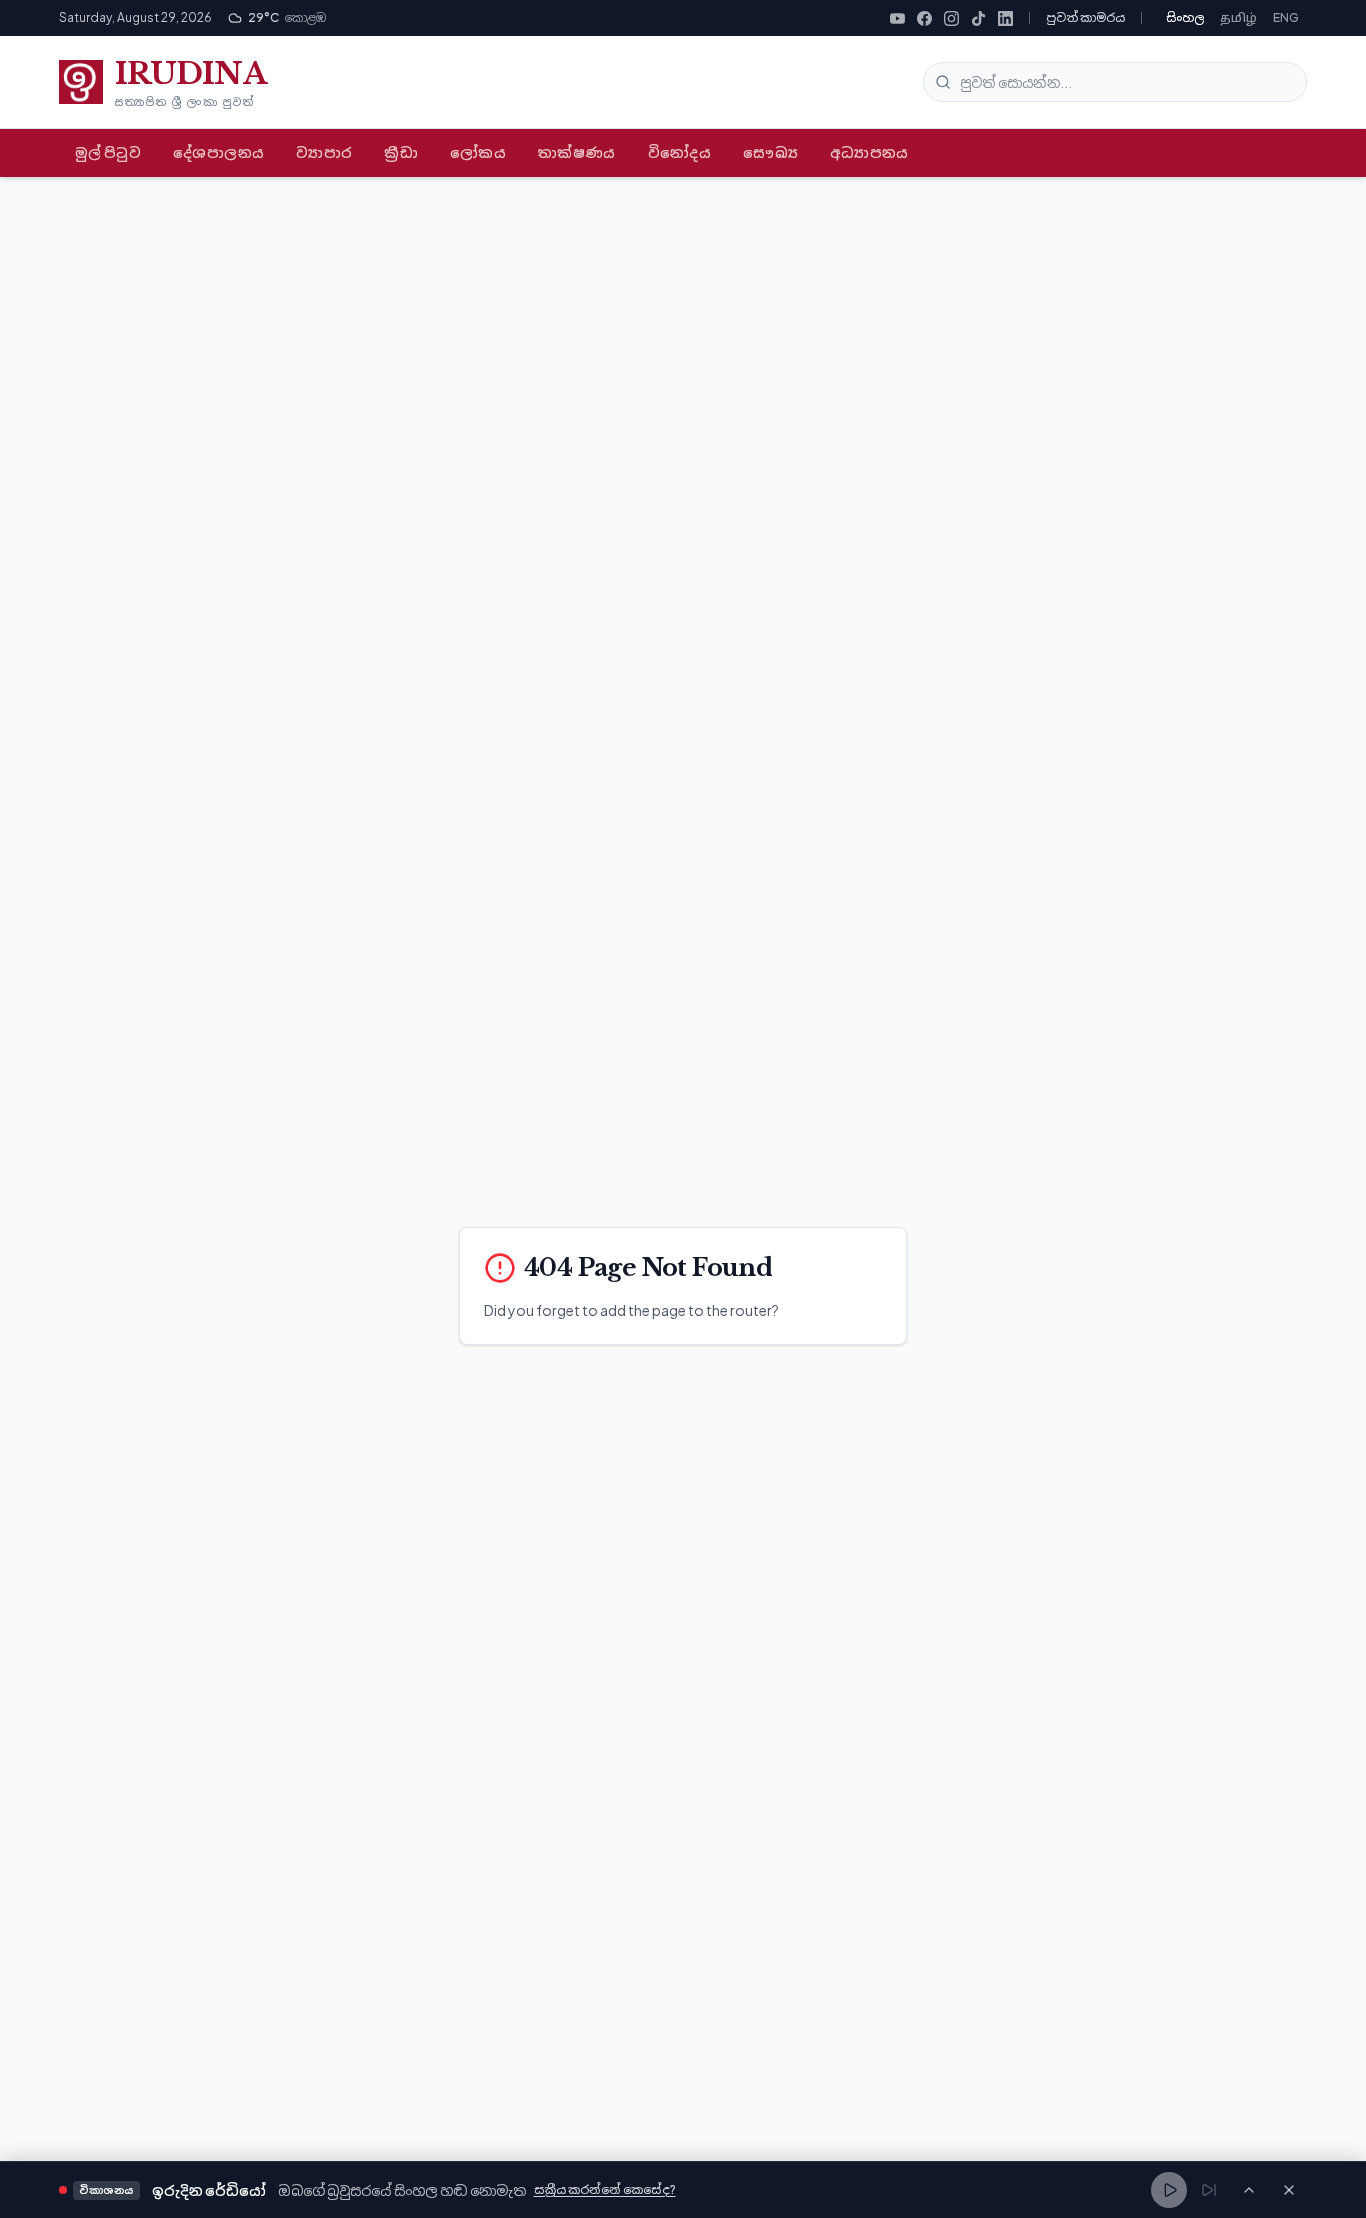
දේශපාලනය (218, 152)
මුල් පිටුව (108, 152)
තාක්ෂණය (577, 152)
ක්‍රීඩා (401, 152)
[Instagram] (951, 18)
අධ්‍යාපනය (869, 152)
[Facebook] (924, 18)
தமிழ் (1238, 17)
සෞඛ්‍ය (770, 152)
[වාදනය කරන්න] (1169, 2190)
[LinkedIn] (1005, 18)
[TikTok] (978, 18)
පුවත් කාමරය (1085, 17)
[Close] (1289, 2190)
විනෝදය (679, 152)
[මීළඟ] (1209, 2190)
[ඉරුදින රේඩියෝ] (1249, 2190)
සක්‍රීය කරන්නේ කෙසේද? (605, 2189)
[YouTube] (897, 18)
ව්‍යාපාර (324, 152)
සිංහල (1185, 17)
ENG (1286, 17)
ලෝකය (478, 152)
